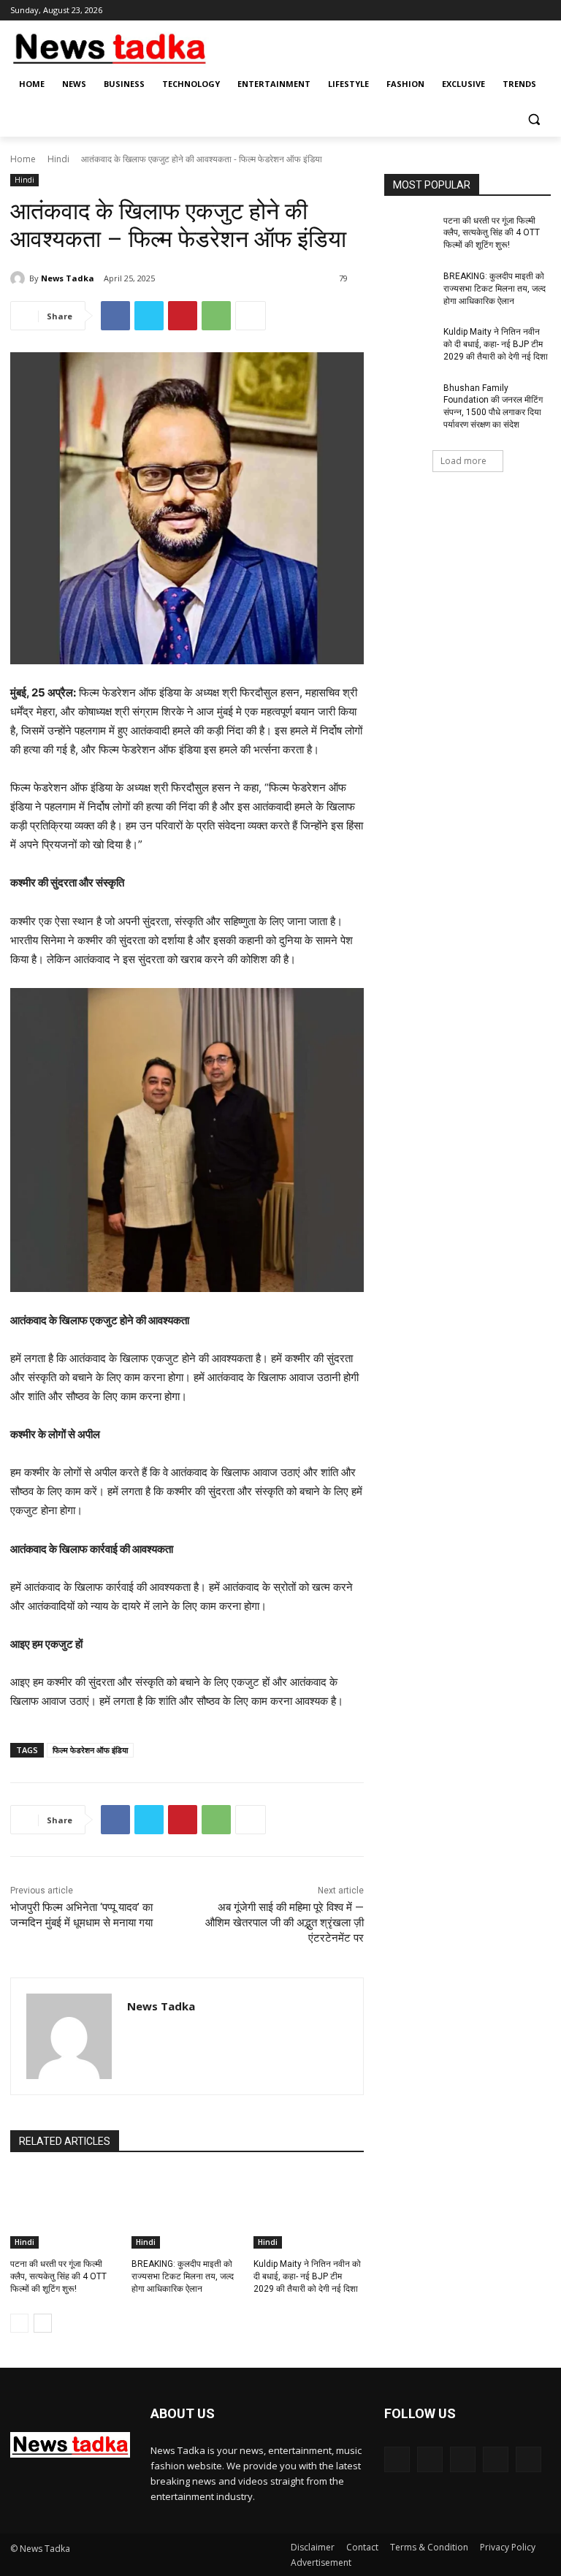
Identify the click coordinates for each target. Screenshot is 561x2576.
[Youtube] (542, 11)
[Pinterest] (183, 316)
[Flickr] (463, 2459)
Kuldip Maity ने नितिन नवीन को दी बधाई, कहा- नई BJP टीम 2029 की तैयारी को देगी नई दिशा (307, 2276)
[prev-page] (19, 2323)
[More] (251, 316)
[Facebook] (461, 11)
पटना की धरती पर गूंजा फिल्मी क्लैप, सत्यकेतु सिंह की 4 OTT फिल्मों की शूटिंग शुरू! (58, 2276)
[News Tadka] (20, 278)
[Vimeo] (522, 11)
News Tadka (68, 278)
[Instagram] (482, 11)
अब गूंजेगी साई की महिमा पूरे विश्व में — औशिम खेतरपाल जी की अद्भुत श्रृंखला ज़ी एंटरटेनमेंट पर (285, 1923)
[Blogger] (397, 2459)
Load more (463, 461)
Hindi (58, 159)
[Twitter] (502, 11)
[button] (534, 119)
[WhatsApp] (216, 316)
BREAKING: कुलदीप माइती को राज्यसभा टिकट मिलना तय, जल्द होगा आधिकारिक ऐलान (183, 2276)
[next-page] (43, 2323)
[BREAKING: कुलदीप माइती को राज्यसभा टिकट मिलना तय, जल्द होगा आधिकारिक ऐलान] (187, 2210)
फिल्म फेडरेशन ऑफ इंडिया (90, 1750)
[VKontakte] (528, 2459)
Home (23, 159)
